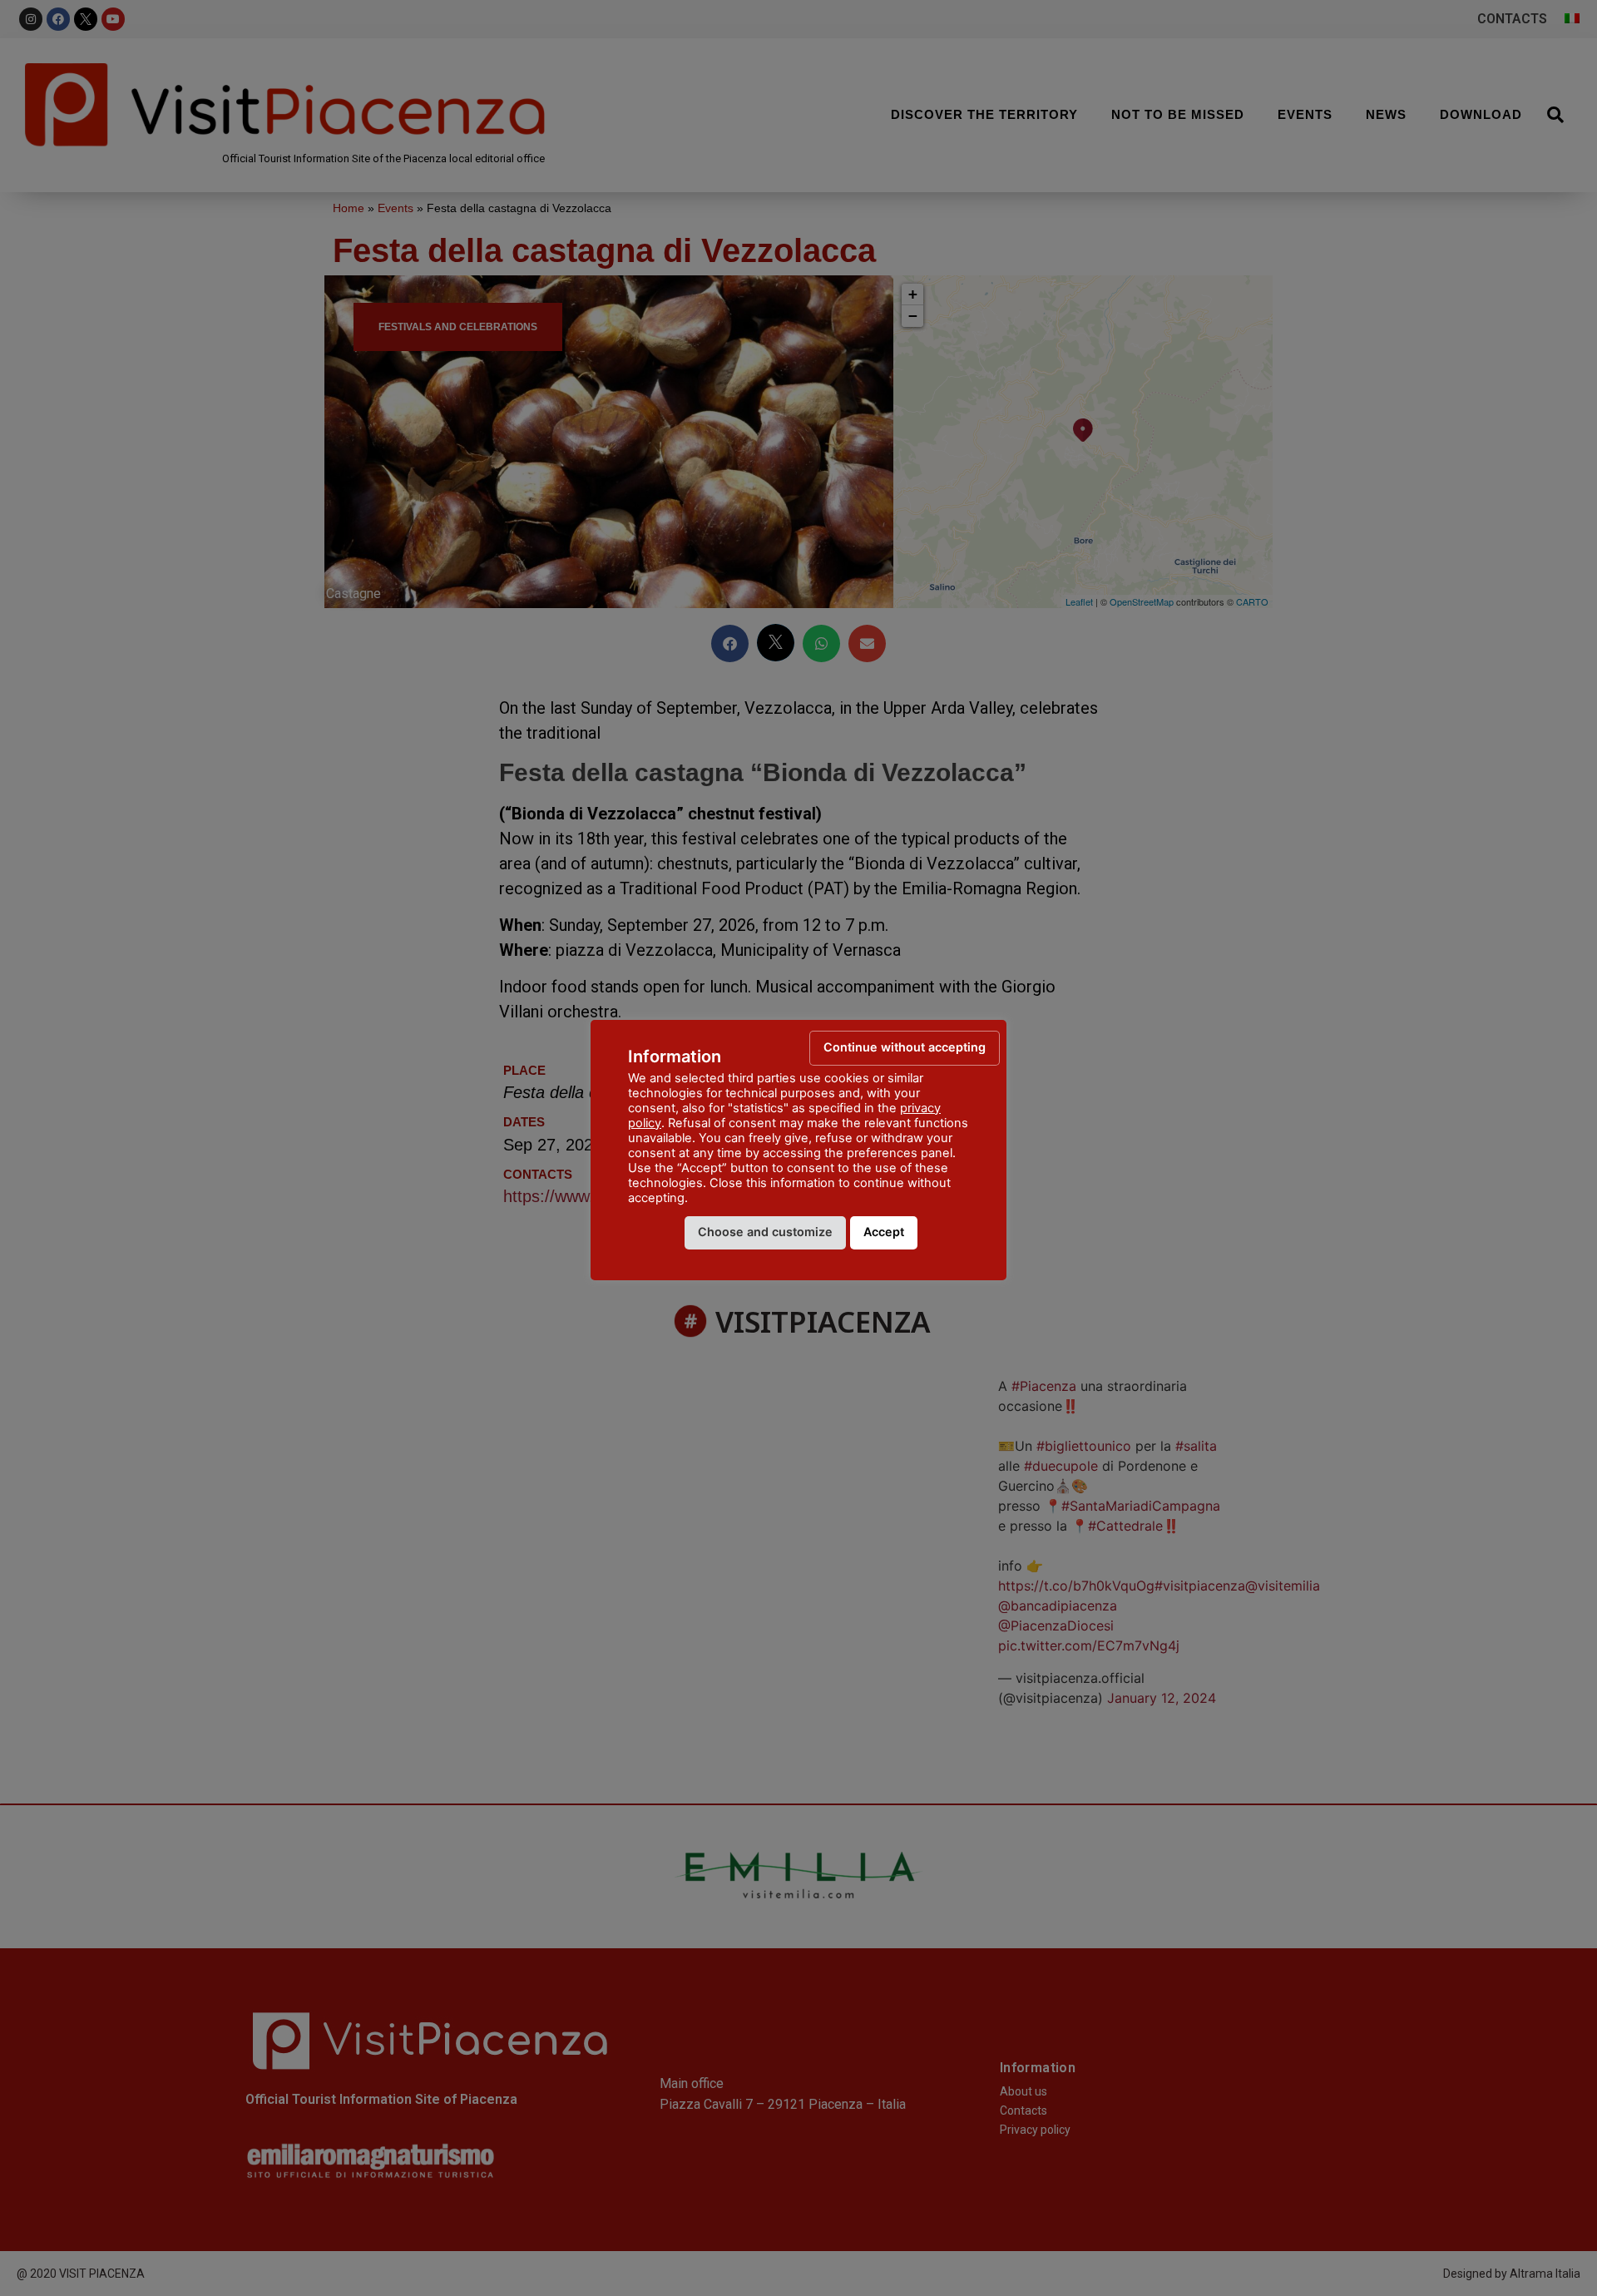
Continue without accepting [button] (905, 1047)
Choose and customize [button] (765, 1232)
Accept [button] (884, 1232)
